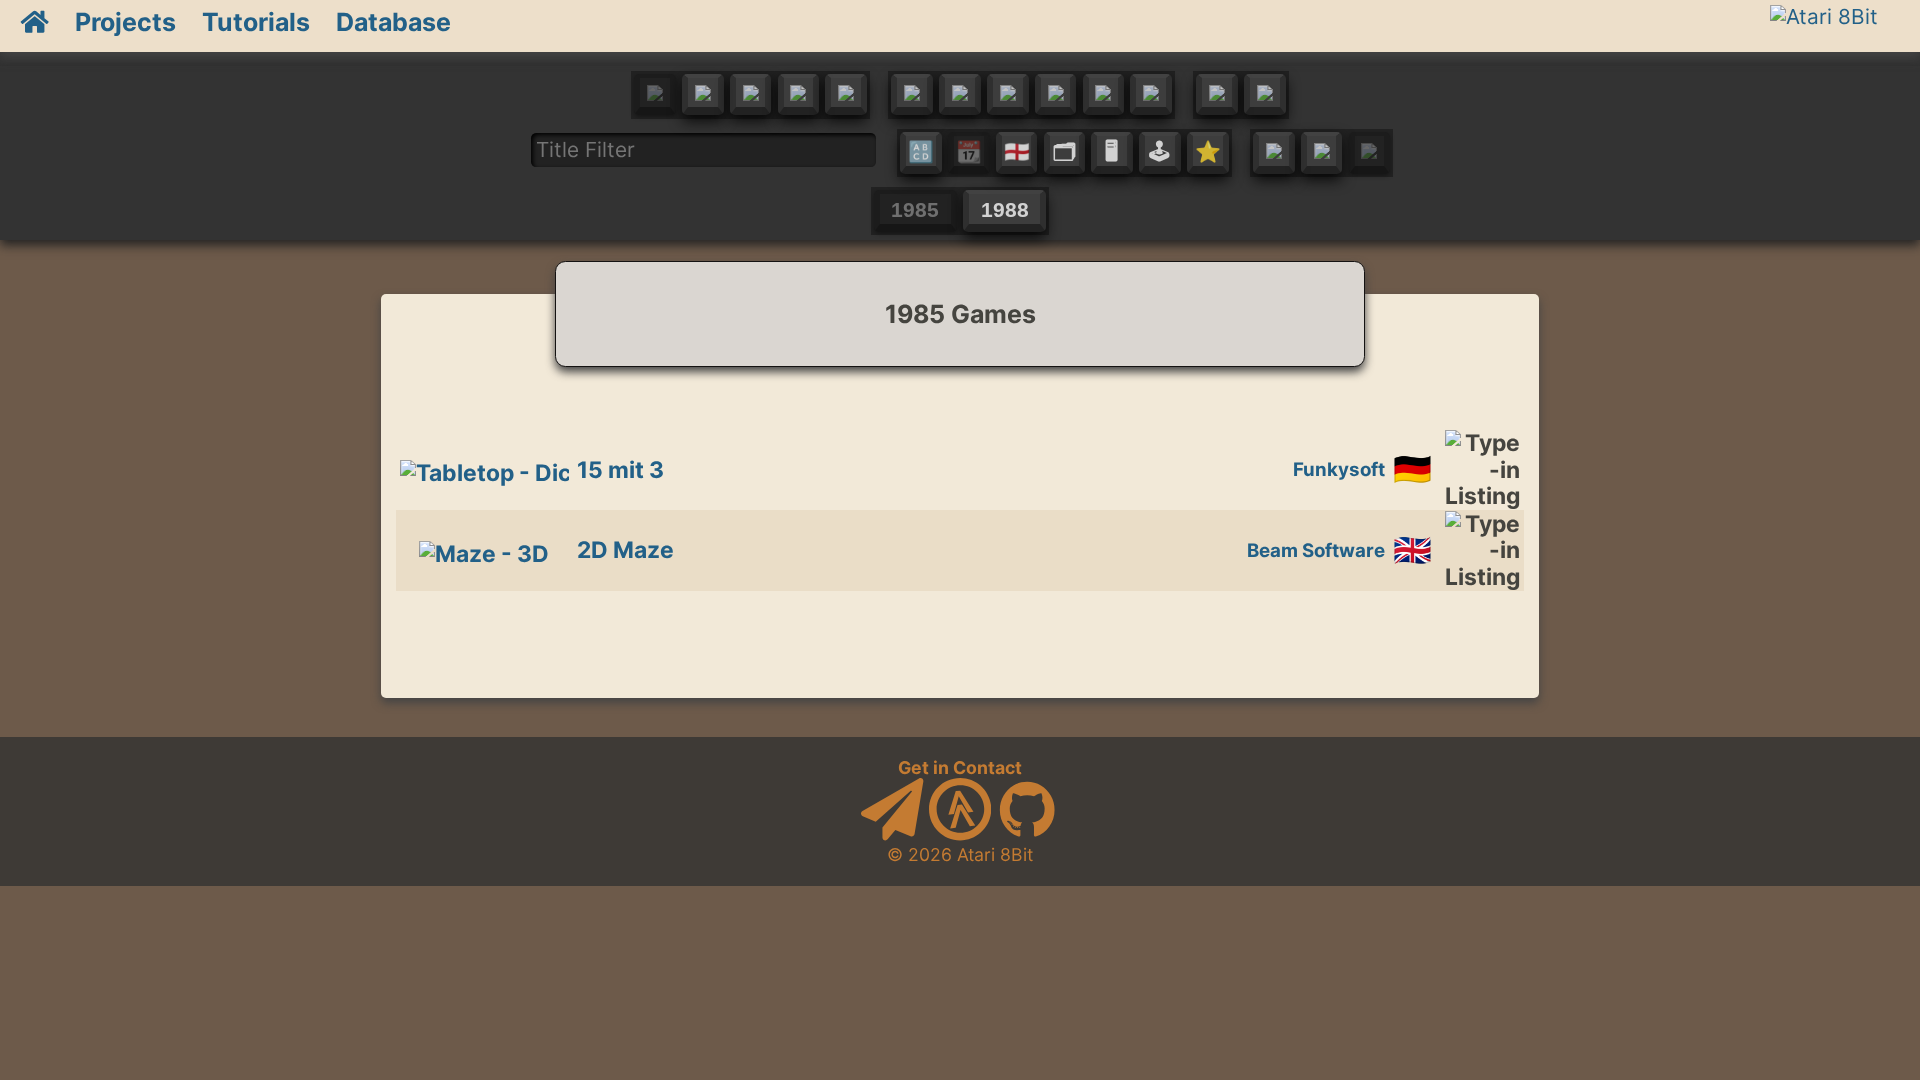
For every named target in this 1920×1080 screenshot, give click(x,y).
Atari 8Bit (995, 854)
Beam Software (1316, 550)
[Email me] (892, 834)
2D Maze (625, 550)
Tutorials (256, 22)
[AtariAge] (960, 834)
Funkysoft (1339, 469)
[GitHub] (1027, 834)
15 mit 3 (620, 470)
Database (393, 22)
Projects (125, 22)
